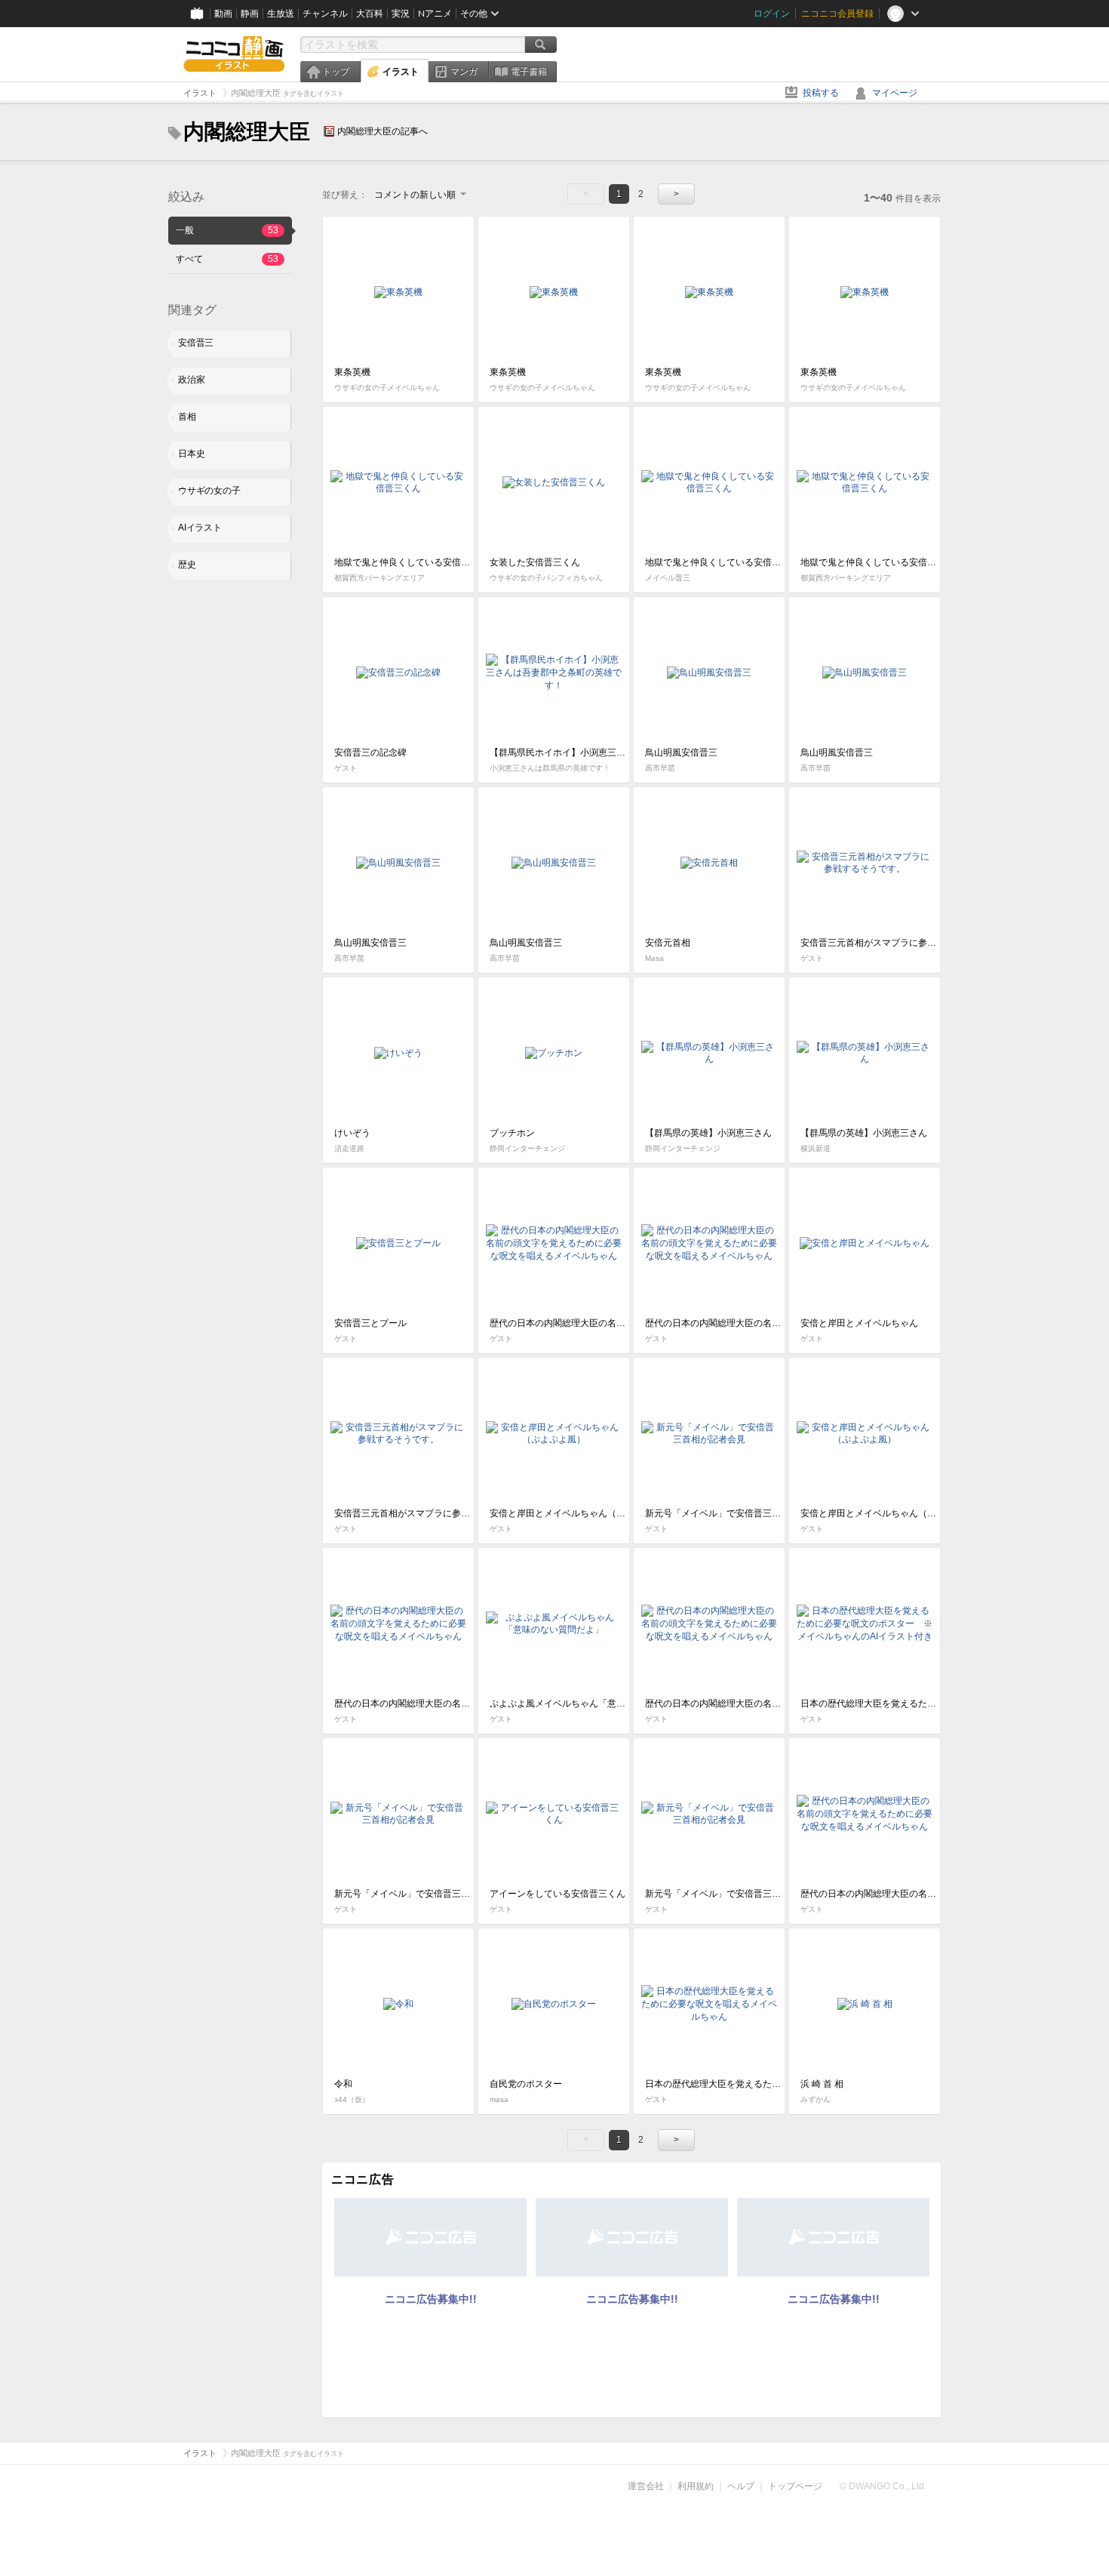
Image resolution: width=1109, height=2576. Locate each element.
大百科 (370, 14)
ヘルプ (741, 2486)
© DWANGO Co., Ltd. (883, 2486)
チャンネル (325, 14)
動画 (223, 14)
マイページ (895, 93)
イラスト (401, 72)
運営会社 (646, 2486)
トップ (336, 72)
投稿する (821, 93)
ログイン (772, 14)
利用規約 (696, 2486)
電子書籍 (529, 72)
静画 (250, 14)
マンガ (464, 72)
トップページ (795, 2486)
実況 (401, 14)
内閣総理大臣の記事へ (382, 131)
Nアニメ (435, 14)
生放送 (281, 14)
